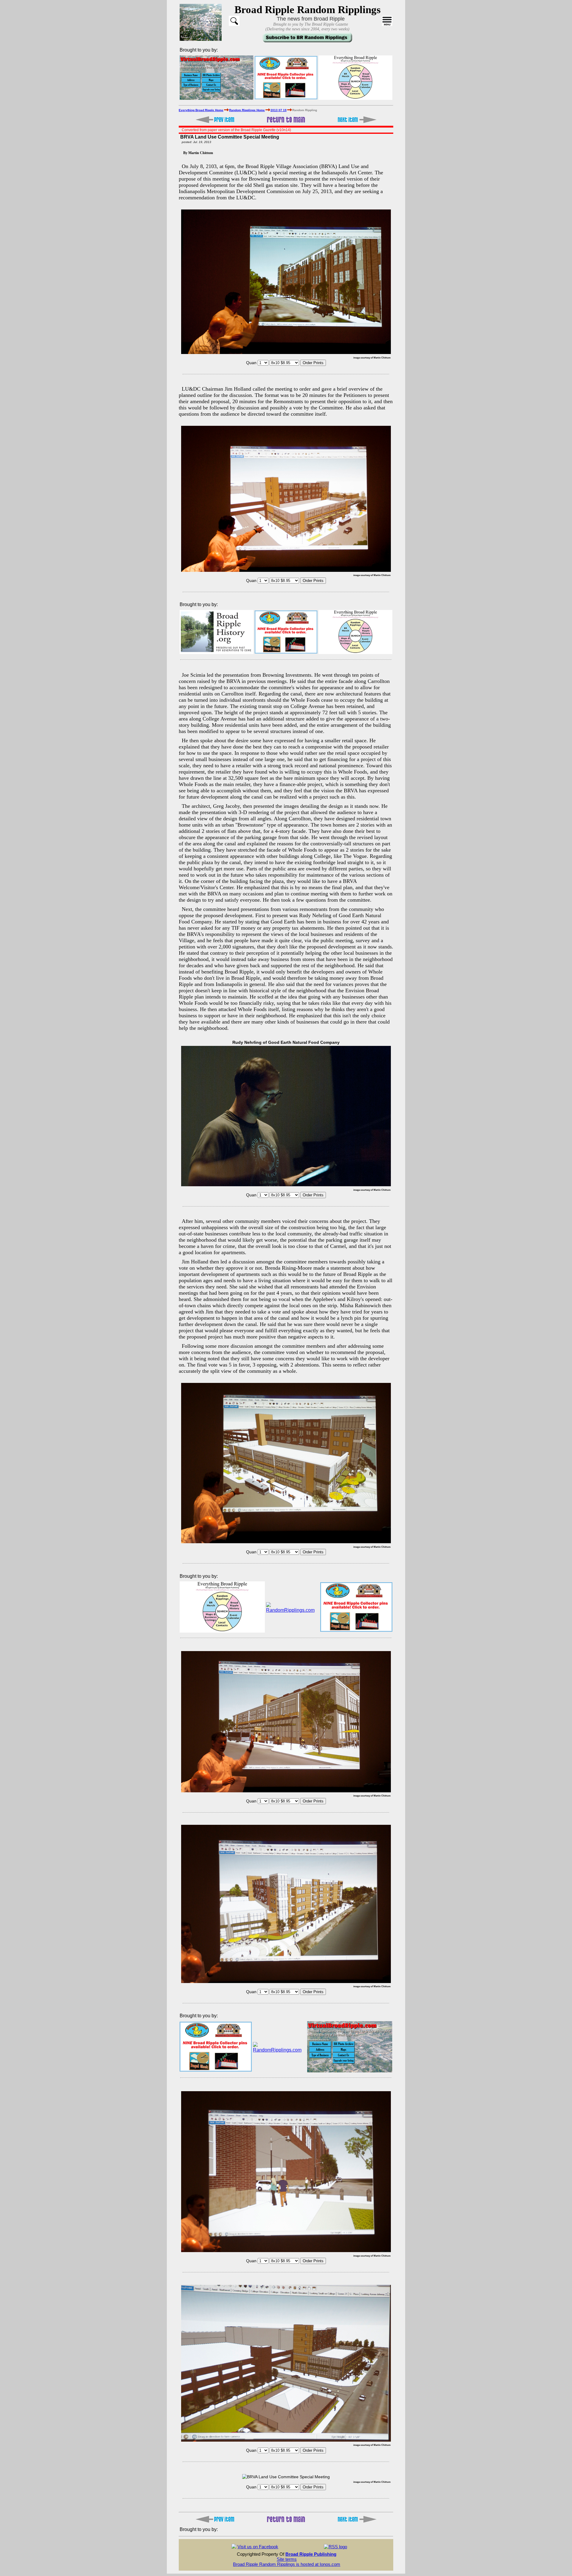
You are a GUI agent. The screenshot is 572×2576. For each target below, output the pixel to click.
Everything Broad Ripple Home (201, 110)
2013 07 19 (279, 110)
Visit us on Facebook (258, 2547)
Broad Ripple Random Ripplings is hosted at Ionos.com (287, 2564)
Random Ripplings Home (247, 110)
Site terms (287, 2559)
